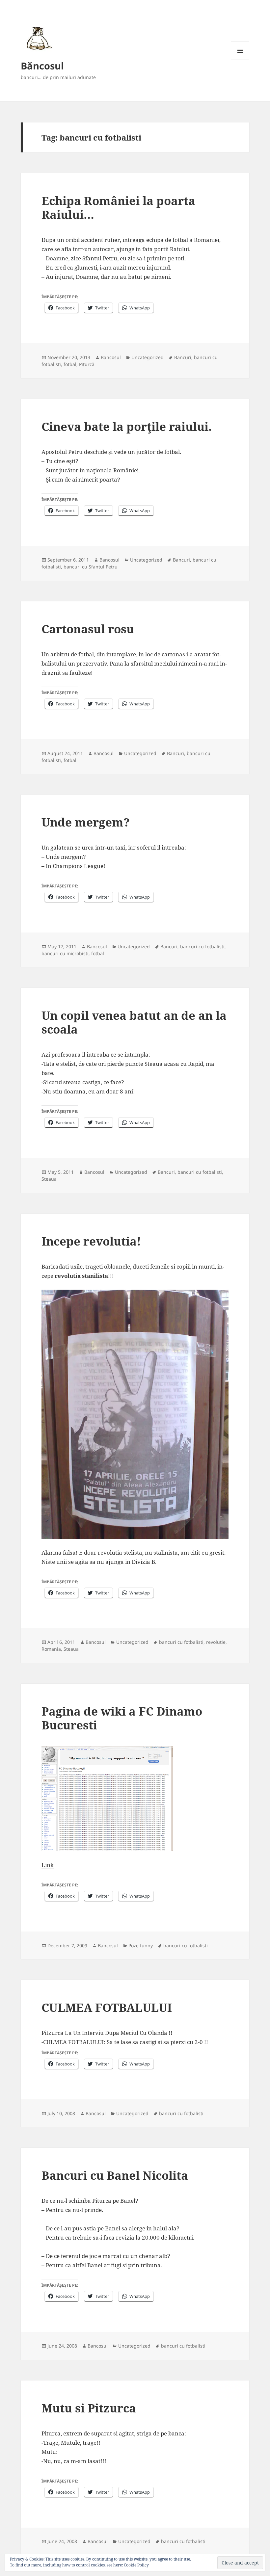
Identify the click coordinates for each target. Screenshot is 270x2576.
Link (48, 1865)
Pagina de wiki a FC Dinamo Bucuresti (122, 1718)
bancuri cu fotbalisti (202, 946)
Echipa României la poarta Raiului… (118, 208)
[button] (38, 38)
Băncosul (42, 66)
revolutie (216, 1642)
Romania (51, 1649)
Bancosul (111, 357)
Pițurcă (87, 364)
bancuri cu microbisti (65, 953)
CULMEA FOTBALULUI (107, 2007)
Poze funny (141, 1945)
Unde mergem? (86, 822)
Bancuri (183, 357)
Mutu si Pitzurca (89, 2408)
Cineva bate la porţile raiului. (127, 426)
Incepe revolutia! (91, 1241)
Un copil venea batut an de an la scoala (134, 1022)
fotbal (70, 364)
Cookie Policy (136, 2565)
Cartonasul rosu (88, 629)
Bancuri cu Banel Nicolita (115, 2175)
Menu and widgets (240, 60)
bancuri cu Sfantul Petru (91, 567)
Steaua (49, 1179)
